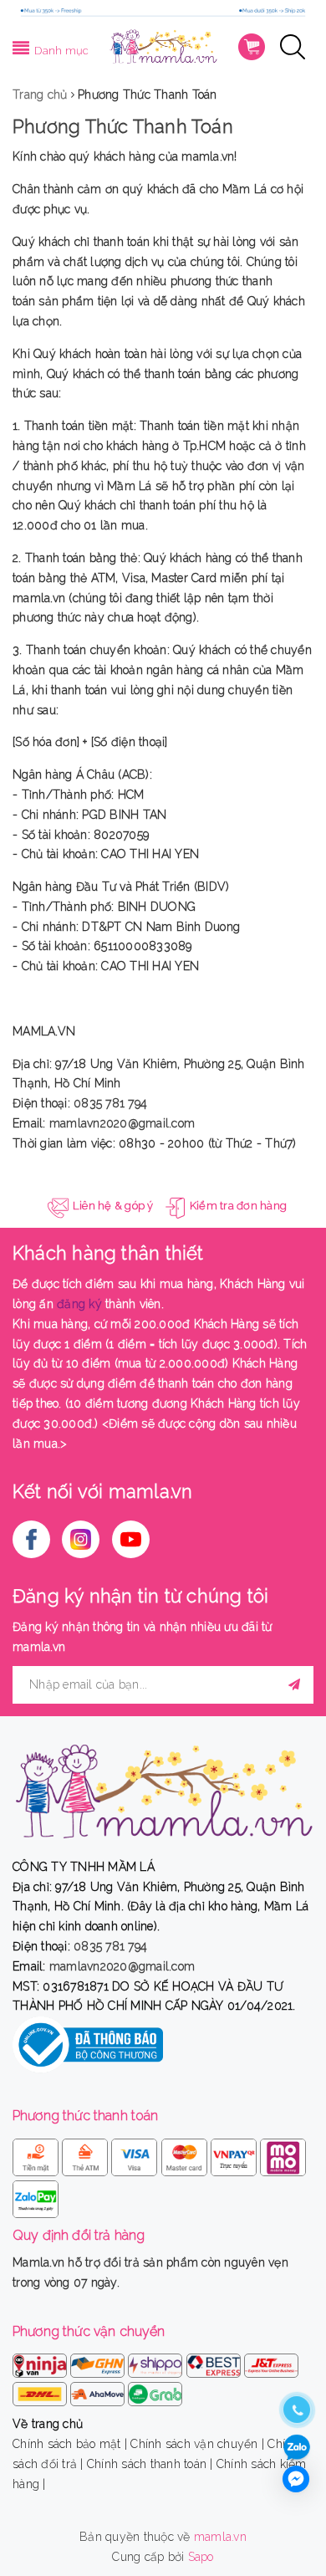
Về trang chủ (48, 2424)
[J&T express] (271, 2363)
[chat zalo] (297, 2448)
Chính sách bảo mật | (70, 2444)
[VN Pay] (235, 2154)
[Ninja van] (41, 2363)
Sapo (201, 2557)
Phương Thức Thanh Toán (123, 126)
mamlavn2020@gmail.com (122, 1123)
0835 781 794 (110, 1103)
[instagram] (81, 1539)
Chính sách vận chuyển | (197, 2444)
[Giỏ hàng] (252, 47)
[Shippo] (157, 2363)
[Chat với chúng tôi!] (296, 2479)
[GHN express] (99, 2363)
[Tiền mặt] (37, 2154)
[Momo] (283, 2154)
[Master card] (186, 2154)
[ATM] (87, 2154)
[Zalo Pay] (36, 2196)
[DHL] (41, 2391)
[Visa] (136, 2154)
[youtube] (131, 1539)
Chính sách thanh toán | (150, 2464)
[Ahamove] (99, 2391)
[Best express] (215, 2363)
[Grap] (155, 2391)
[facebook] (31, 1539)
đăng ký (79, 1304)
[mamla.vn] (163, 45)
